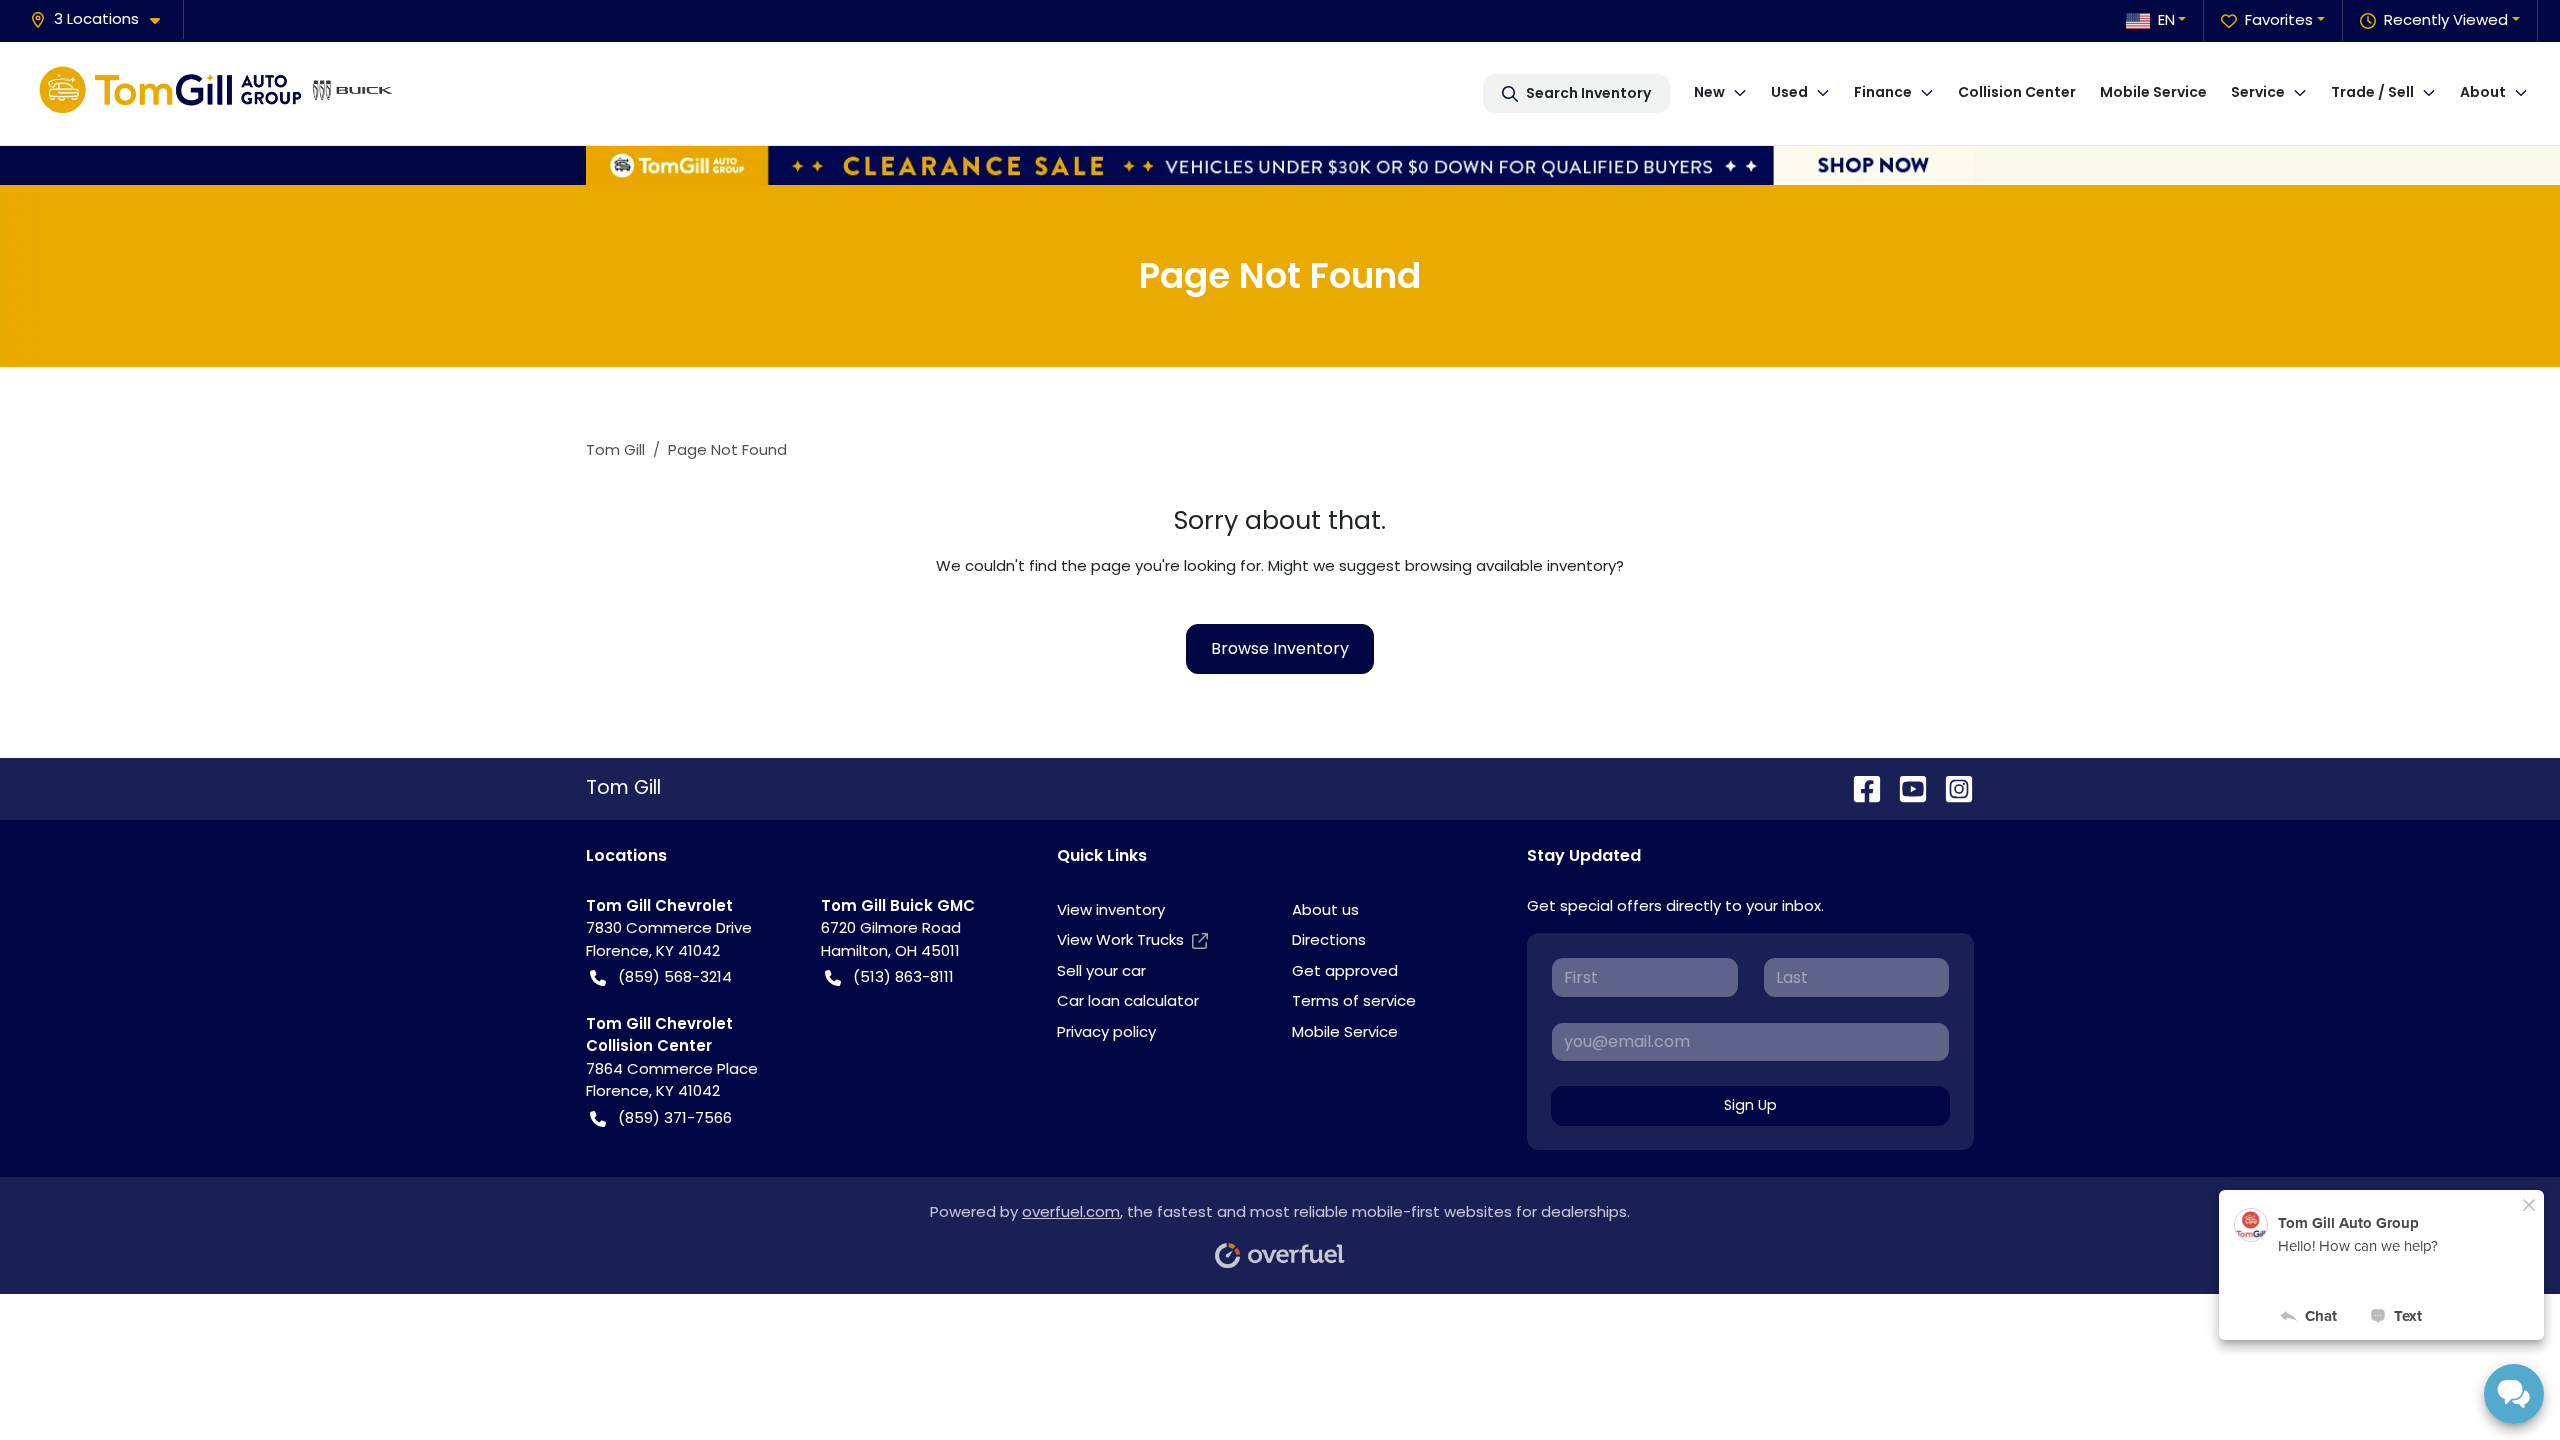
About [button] (2483, 92)
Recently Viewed (2446, 19)
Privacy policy (1106, 1031)
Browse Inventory (1280, 648)
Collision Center (2017, 92)
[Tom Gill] (215, 93)
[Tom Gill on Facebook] (1859, 787)
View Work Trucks (1120, 939)
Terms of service (1354, 1000)
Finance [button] (1883, 92)
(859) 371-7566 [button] (675, 1117)
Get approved (1345, 970)
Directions (1329, 939)
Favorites (2279, 19)
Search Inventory (1588, 93)
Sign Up (1750, 1105)
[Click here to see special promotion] (1280, 163)
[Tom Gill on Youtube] (1905, 787)
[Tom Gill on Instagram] (1951, 787)
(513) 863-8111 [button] (903, 976)
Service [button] (2258, 92)
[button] (103, 19)
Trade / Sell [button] (2372, 92)
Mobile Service (2153, 92)
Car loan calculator (1128, 1000)
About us (1325, 909)
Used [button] (1789, 92)
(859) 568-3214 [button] (675, 976)
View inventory (1111, 909)
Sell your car (1101, 970)
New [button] (1709, 92)
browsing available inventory (1510, 565)
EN (2166, 19)
